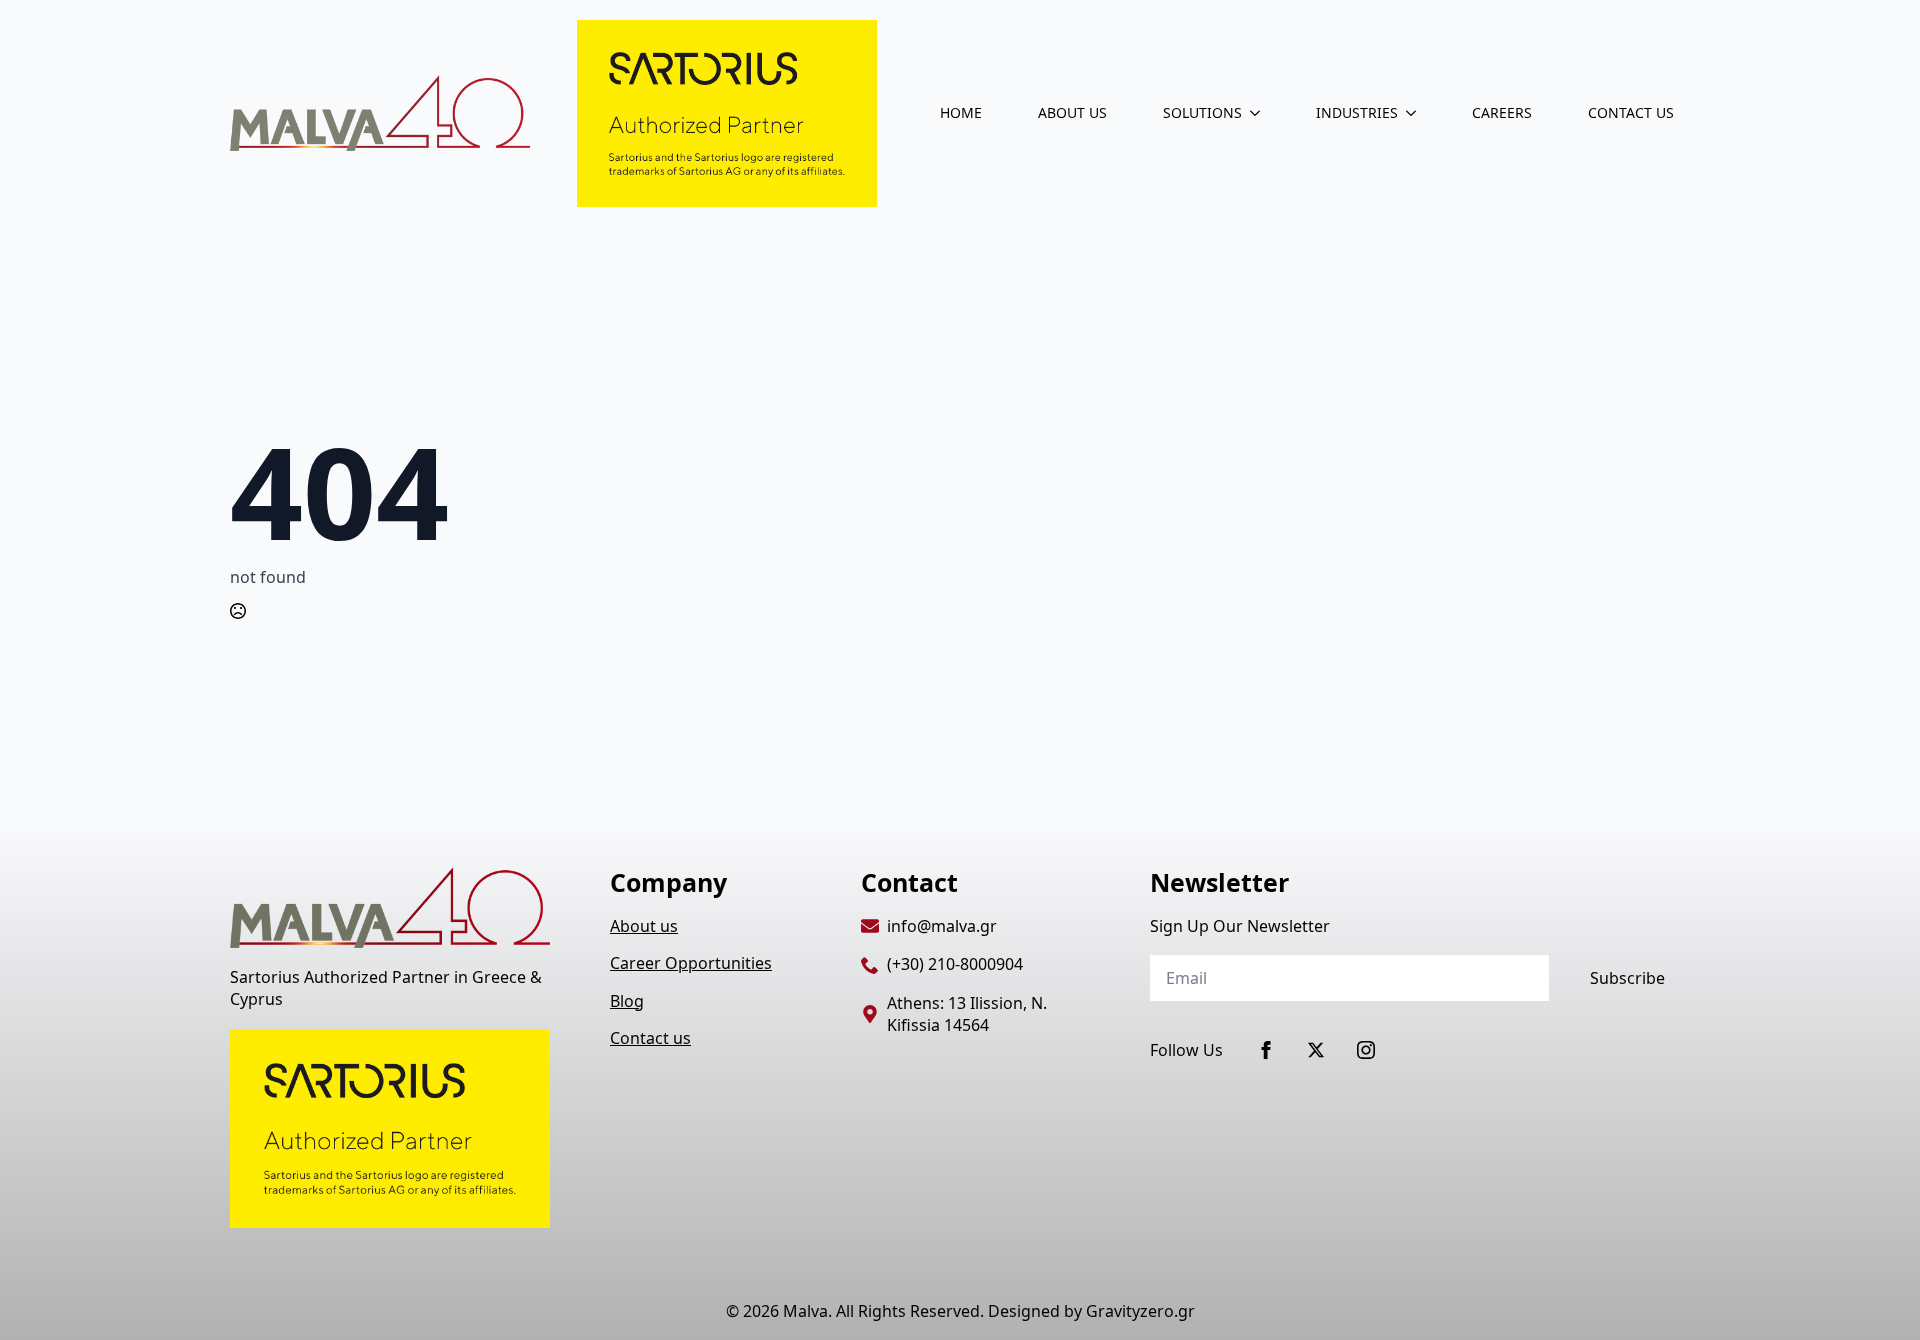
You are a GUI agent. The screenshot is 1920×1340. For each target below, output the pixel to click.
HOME (961, 112)
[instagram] (1366, 1050)
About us (644, 926)
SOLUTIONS (1202, 112)
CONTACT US (1631, 112)
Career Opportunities (691, 963)
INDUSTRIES (1357, 112)
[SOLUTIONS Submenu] (1259, 113)
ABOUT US (1072, 112)
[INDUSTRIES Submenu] (1415, 113)
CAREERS (1502, 112)
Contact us (650, 1038)
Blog (627, 1001)
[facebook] (1266, 1050)
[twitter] (1316, 1050)
